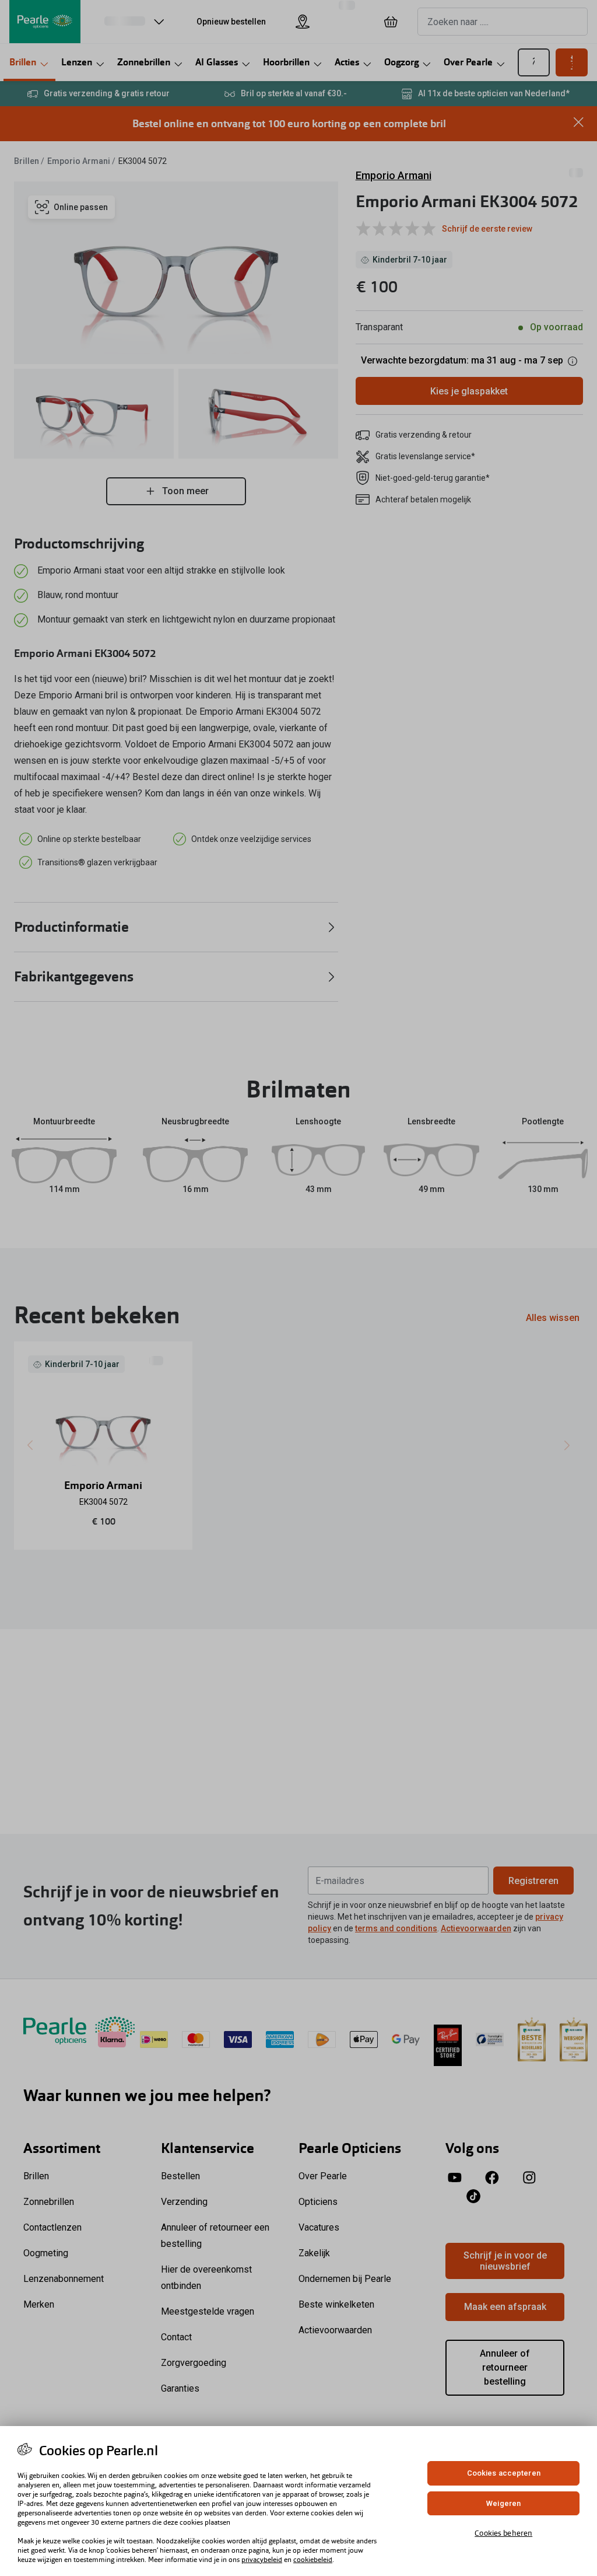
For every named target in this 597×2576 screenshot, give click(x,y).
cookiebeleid (313, 2560)
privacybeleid (262, 2560)
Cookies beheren (503, 2533)
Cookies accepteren (504, 2473)
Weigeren (503, 2503)
